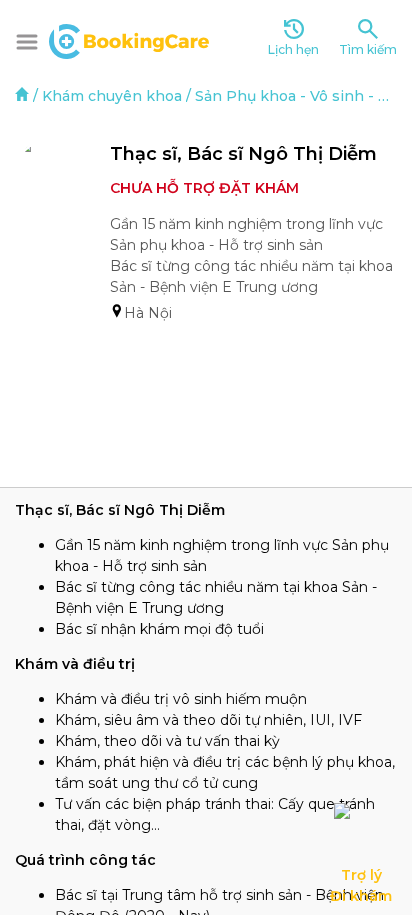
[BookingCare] (129, 39)
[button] (27, 42)
